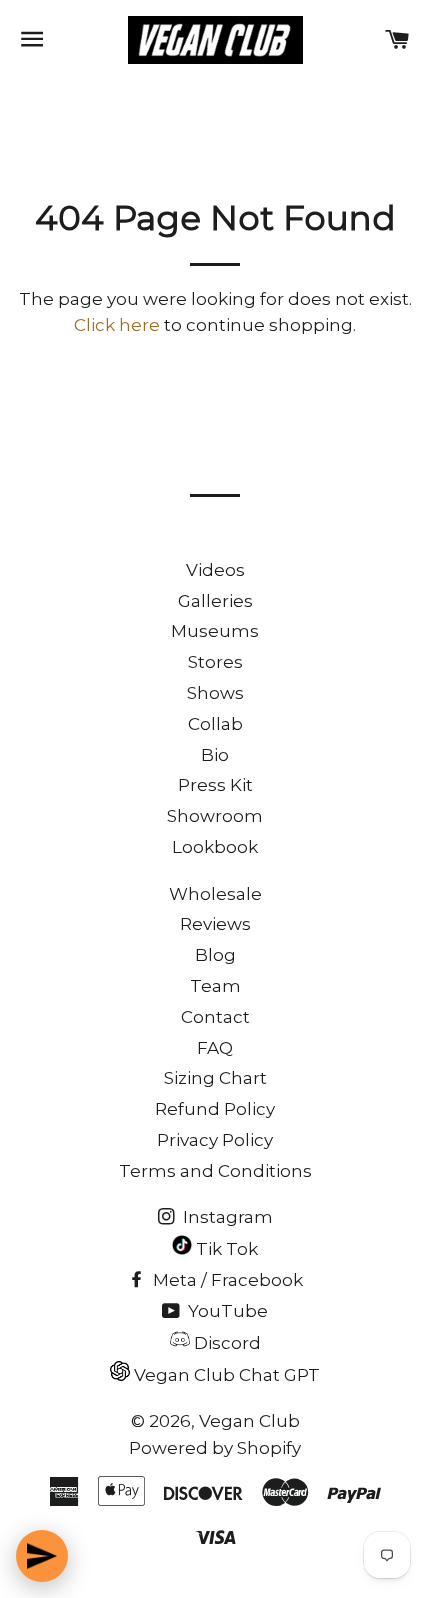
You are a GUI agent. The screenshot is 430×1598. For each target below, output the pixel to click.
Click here (117, 325)
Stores (215, 662)
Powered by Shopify (215, 1448)
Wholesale (215, 894)
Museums (215, 631)
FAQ (215, 1048)
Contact (215, 1017)
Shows (215, 693)
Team (215, 986)
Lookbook (215, 847)
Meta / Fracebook (226, 1280)
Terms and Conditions (215, 1171)
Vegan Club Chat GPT (225, 1375)
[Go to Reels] (42, 1556)
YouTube (226, 1311)
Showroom (215, 816)
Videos (215, 570)
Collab (215, 724)
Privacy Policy (215, 1140)
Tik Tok (225, 1249)
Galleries (215, 601)
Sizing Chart (215, 1078)
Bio (215, 755)
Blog (215, 955)
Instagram (226, 1217)
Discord (225, 1343)
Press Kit (215, 785)
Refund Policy (215, 1109)
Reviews (215, 924)
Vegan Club (249, 1421)
